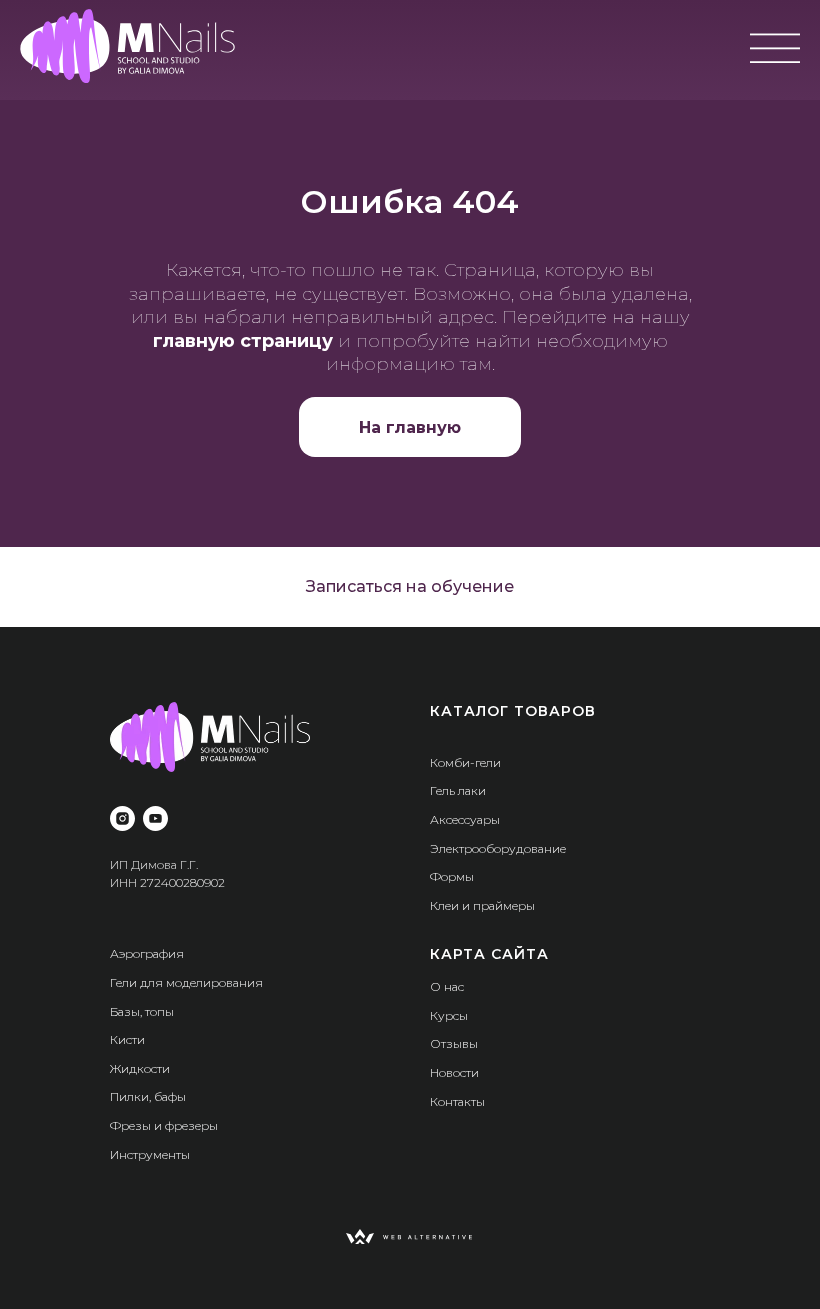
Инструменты (150, 1154)
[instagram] (122, 818)
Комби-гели (465, 762)
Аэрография (147, 953)
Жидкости (140, 1068)
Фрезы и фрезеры (164, 1125)
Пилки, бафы (148, 1096)
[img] (127, 46)
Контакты (457, 1101)
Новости (454, 1072)
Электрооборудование (498, 848)
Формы (452, 876)
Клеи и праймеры (482, 905)
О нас (447, 986)
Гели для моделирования (186, 982)
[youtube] (155, 818)
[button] (410, 587)
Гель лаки (458, 790)
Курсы (449, 1015)
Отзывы (454, 1043)
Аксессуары (465, 819)
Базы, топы (142, 1011)
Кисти (127, 1039)
